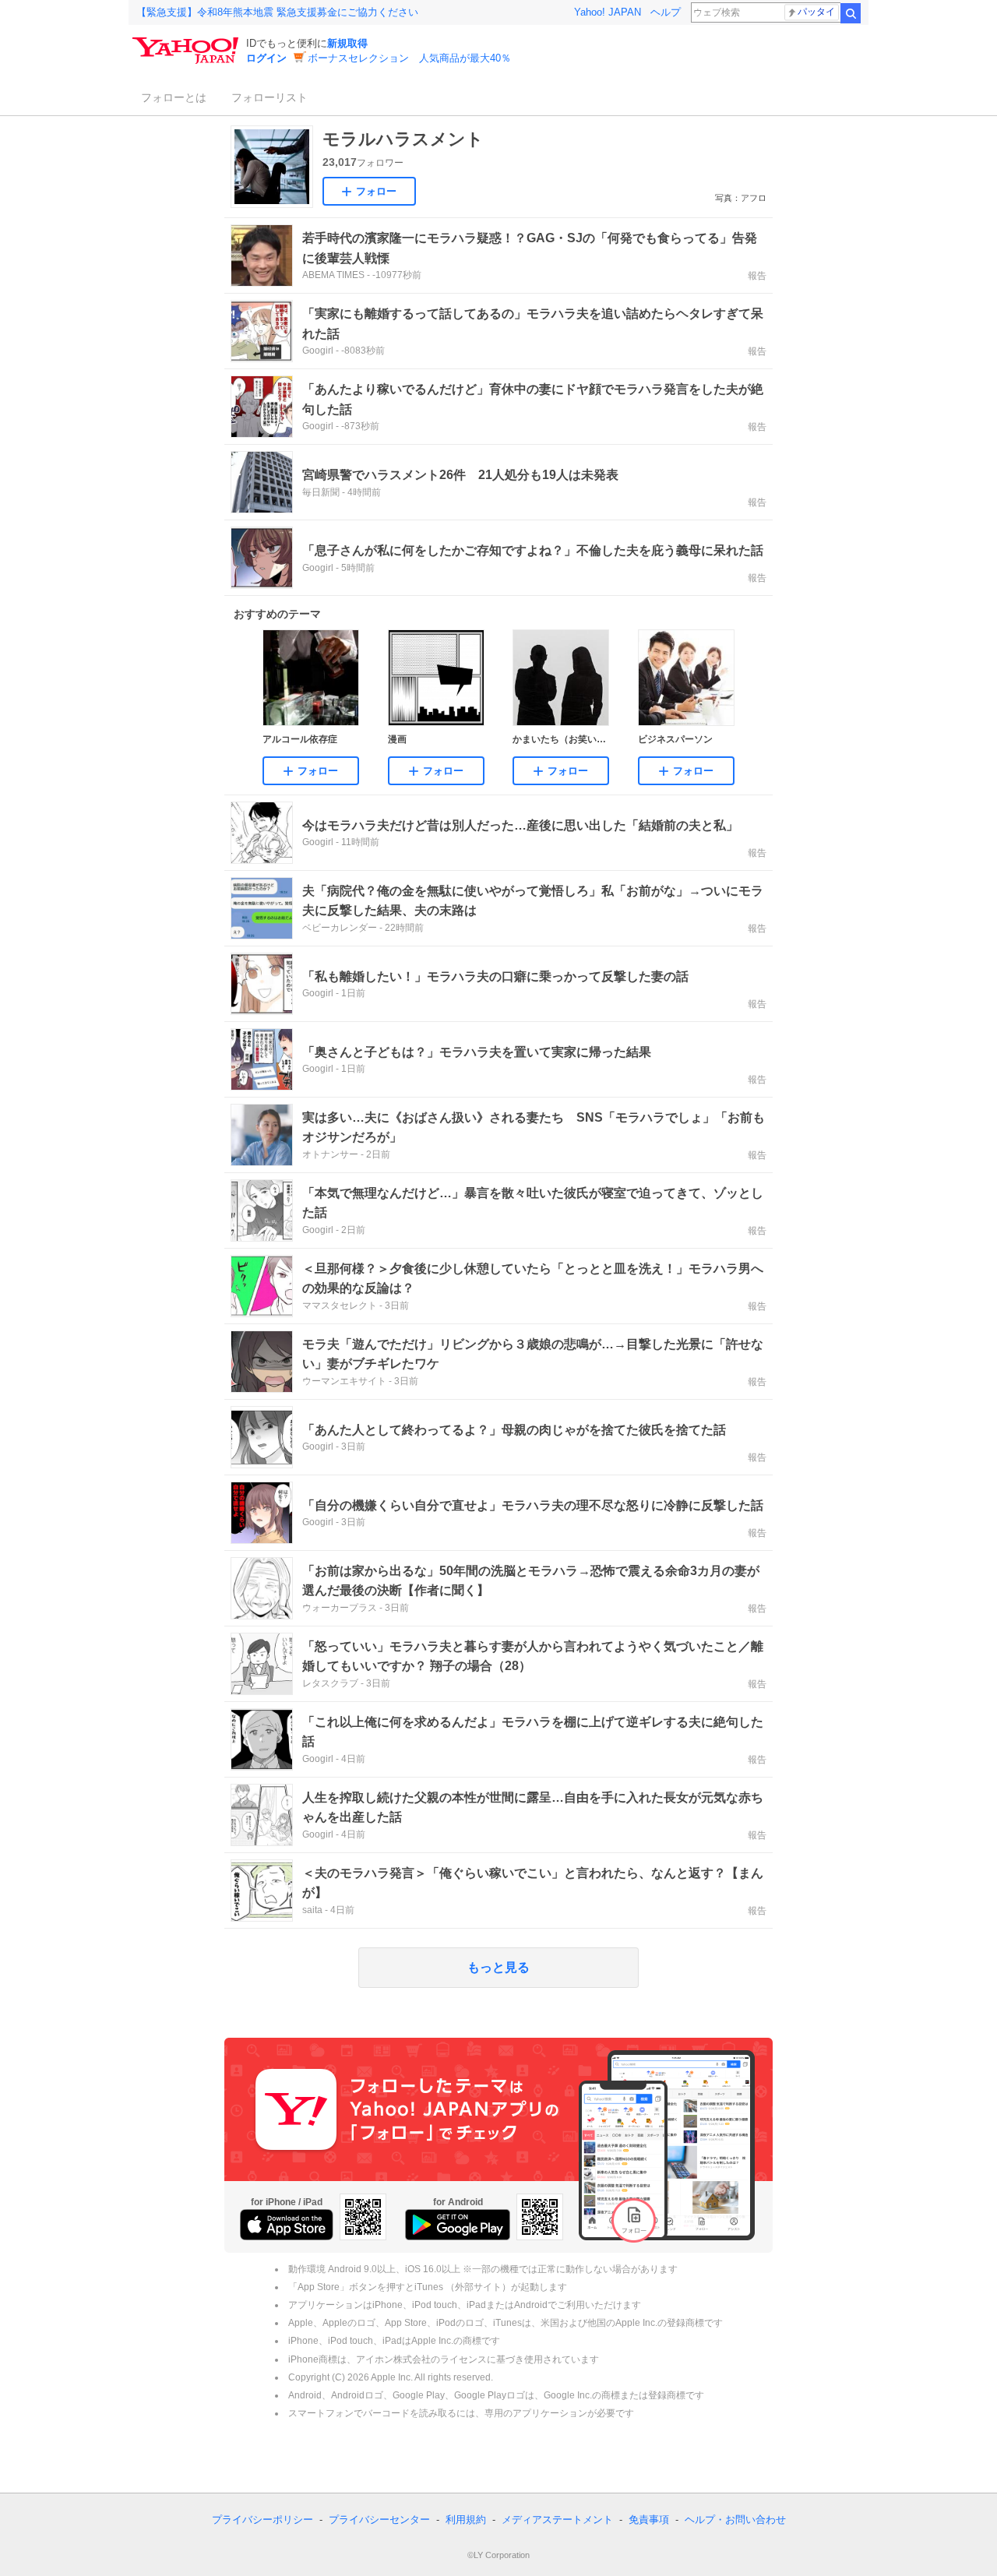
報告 (757, 276)
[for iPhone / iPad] (287, 2225)
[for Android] (458, 2225)
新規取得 (347, 43)
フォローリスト (270, 97)
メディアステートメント (557, 2520)
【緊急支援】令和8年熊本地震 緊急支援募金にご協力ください (277, 12)
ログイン (266, 58)
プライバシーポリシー (262, 2520)
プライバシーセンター (379, 2520)
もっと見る (498, 1967)
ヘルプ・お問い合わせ (735, 2520)
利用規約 (466, 2520)
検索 (851, 13)
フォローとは (174, 97)
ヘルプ (666, 12)
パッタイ (816, 12)
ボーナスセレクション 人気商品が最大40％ (409, 58)
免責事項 (649, 2520)
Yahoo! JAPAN (608, 12)
